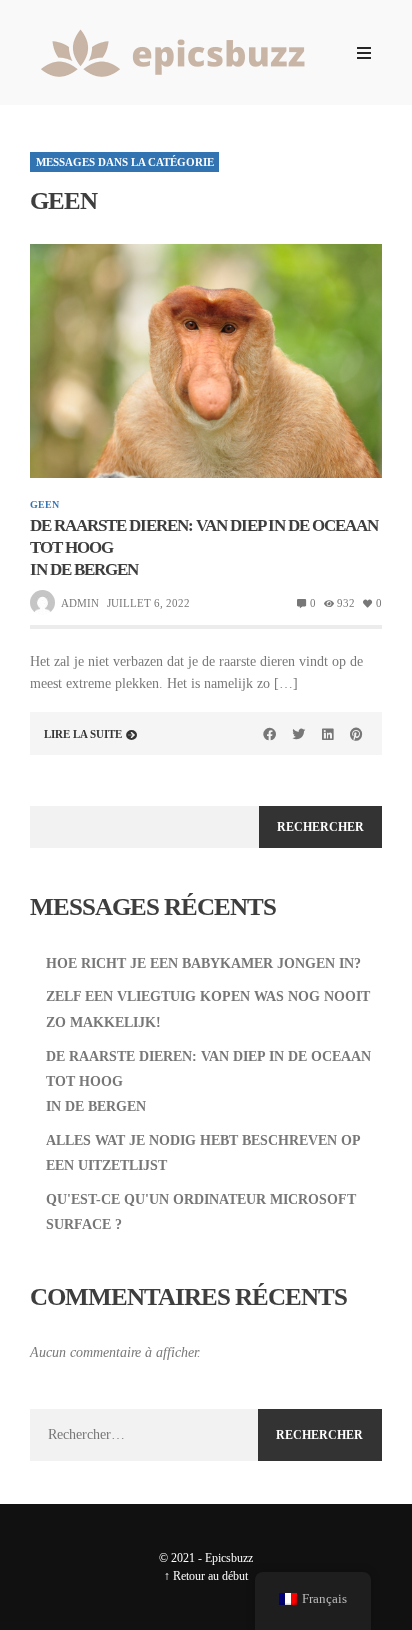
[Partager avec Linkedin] (327, 734)
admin (80, 603)
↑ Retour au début (206, 1576)
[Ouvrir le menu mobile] (364, 53)
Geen (44, 505)
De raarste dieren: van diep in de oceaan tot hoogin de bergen (204, 547)
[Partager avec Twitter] (299, 734)
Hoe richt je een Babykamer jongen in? (203, 963)
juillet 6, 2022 (148, 603)
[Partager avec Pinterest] (356, 734)
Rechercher (320, 827)
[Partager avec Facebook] (270, 734)
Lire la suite (83, 734)
